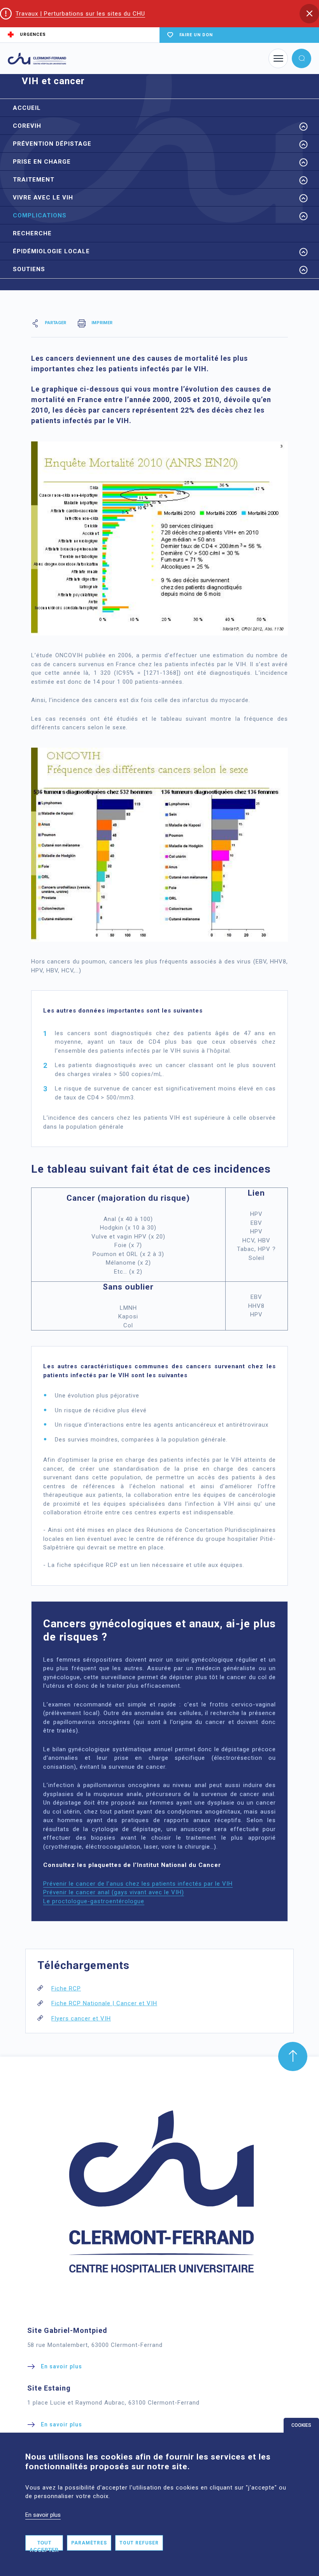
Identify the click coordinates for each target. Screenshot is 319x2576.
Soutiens (29, 269)
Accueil (27, 108)
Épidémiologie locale (51, 251)
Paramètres (89, 2543)
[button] (309, 14)
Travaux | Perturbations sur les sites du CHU (80, 14)
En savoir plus (43, 2515)
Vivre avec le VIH (43, 198)
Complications (40, 215)
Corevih (27, 126)
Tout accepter (44, 2545)
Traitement (34, 180)
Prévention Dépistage (52, 144)
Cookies (301, 2425)
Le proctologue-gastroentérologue (94, 1901)
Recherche (32, 233)
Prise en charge (42, 162)
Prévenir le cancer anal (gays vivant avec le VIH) (114, 1892)
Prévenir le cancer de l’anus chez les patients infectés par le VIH (138, 1884)
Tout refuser (139, 2543)
